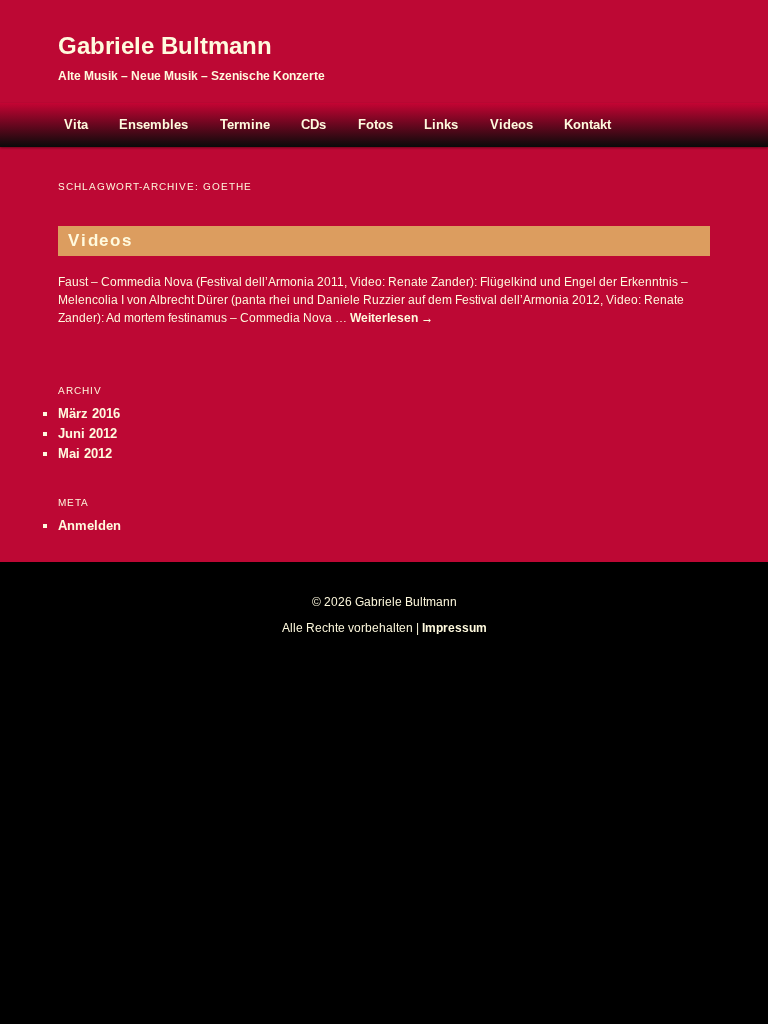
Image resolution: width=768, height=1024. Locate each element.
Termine (245, 124)
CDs (313, 124)
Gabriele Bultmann (165, 45)
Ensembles (153, 124)
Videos (511, 124)
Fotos (375, 124)
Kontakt (587, 124)
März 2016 (89, 413)
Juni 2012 (87, 433)
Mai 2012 (85, 453)
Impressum (454, 628)
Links (441, 124)
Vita (76, 124)
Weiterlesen (391, 318)
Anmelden (89, 525)
